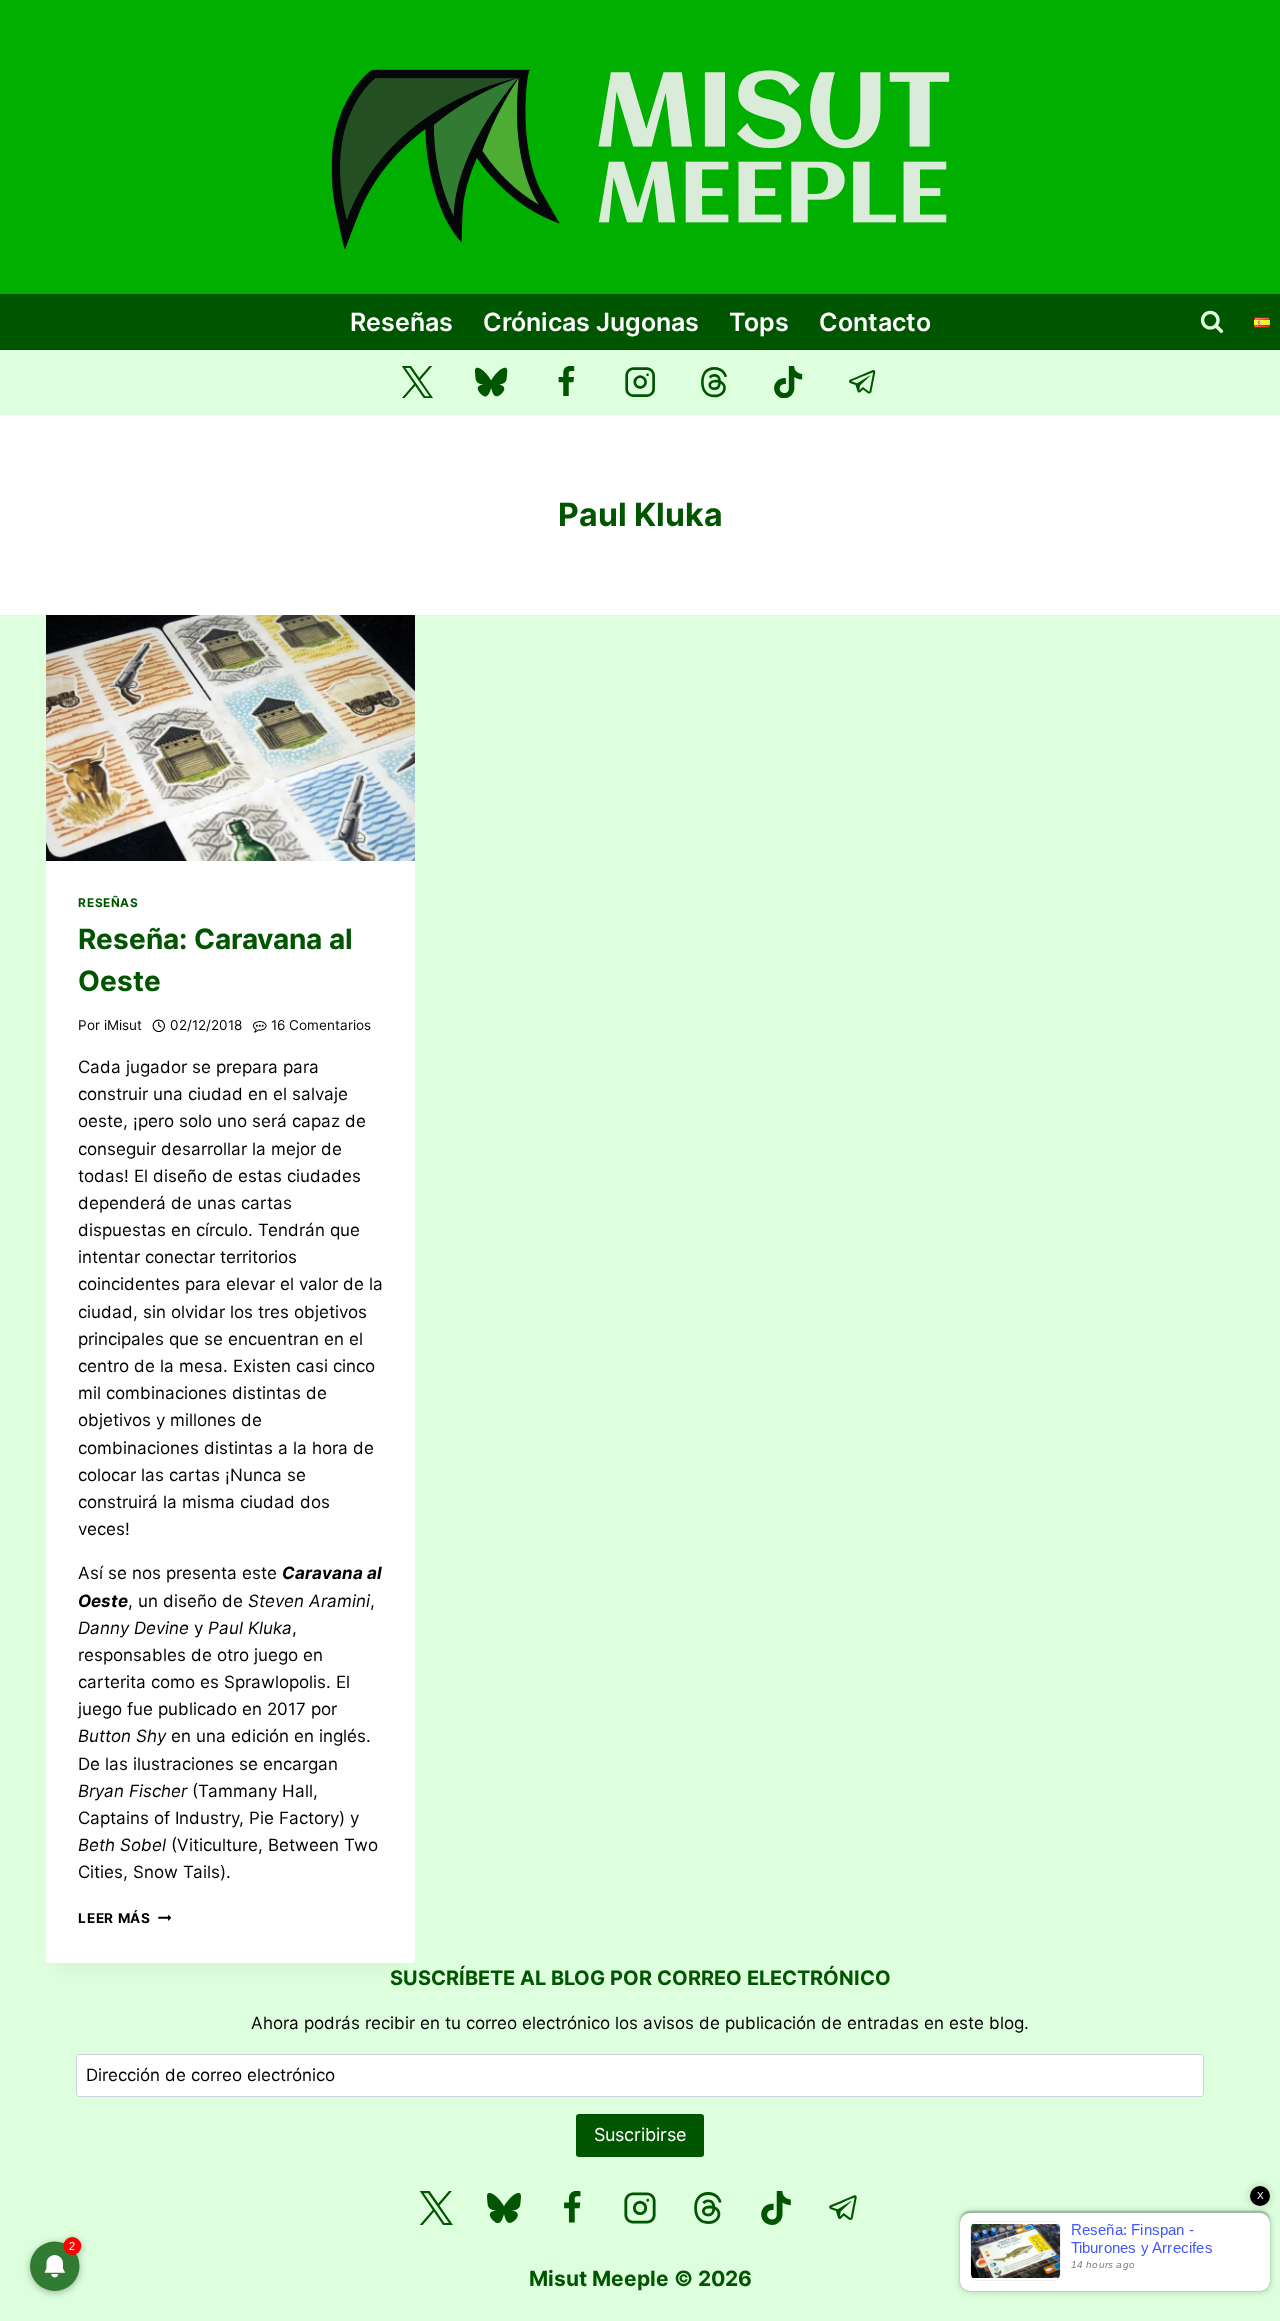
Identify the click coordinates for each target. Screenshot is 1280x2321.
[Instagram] (640, 382)
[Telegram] (863, 382)
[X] (436, 2208)
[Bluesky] (491, 382)
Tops (759, 322)
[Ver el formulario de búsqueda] (1212, 322)
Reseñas (401, 322)
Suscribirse (640, 2134)
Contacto (875, 322)
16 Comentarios (321, 1025)
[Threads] (714, 382)
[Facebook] (565, 382)
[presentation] (230, 738)
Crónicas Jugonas (591, 322)
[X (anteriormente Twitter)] (417, 382)
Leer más (124, 1918)
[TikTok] (788, 382)
